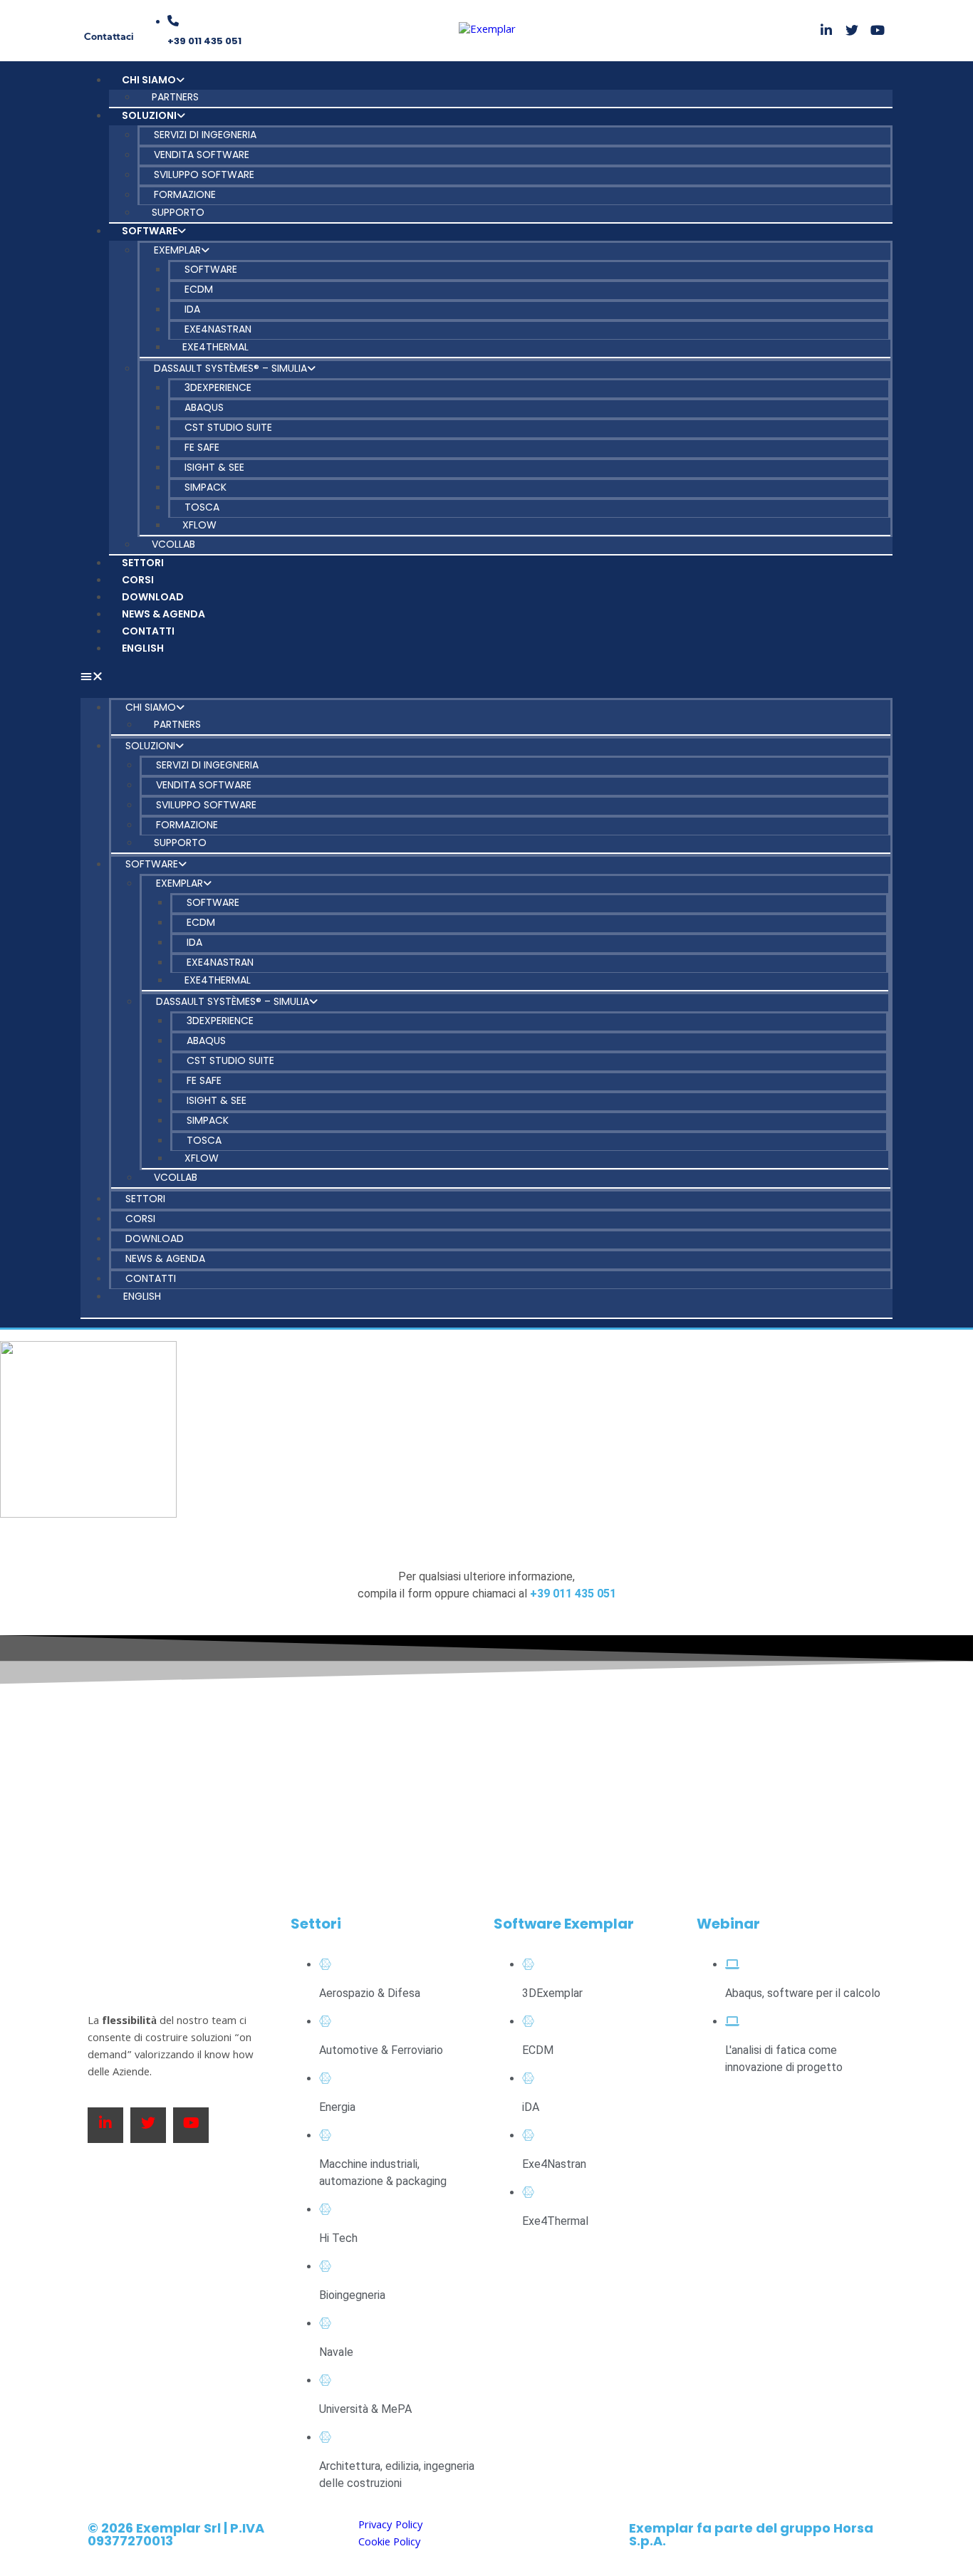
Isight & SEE (214, 467)
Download (153, 597)
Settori (143, 563)
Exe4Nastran (218, 329)
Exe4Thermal (215, 347)
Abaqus (204, 407)
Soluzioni (149, 115)
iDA (192, 309)
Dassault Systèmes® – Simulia (230, 368)
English (143, 648)
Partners (175, 97)
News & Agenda (163, 614)
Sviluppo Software (204, 174)
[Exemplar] (487, 31)
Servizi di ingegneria (205, 135)
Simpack (205, 487)
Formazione (185, 194)
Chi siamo (149, 80)
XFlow (199, 525)
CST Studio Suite (228, 427)
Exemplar (177, 250)
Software (150, 231)
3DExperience (218, 387)
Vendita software (202, 155)
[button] (486, 678)
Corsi (138, 580)
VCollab (173, 544)
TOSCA (202, 507)
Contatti (148, 631)
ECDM (199, 289)
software (211, 269)
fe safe (202, 447)
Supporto (178, 212)
